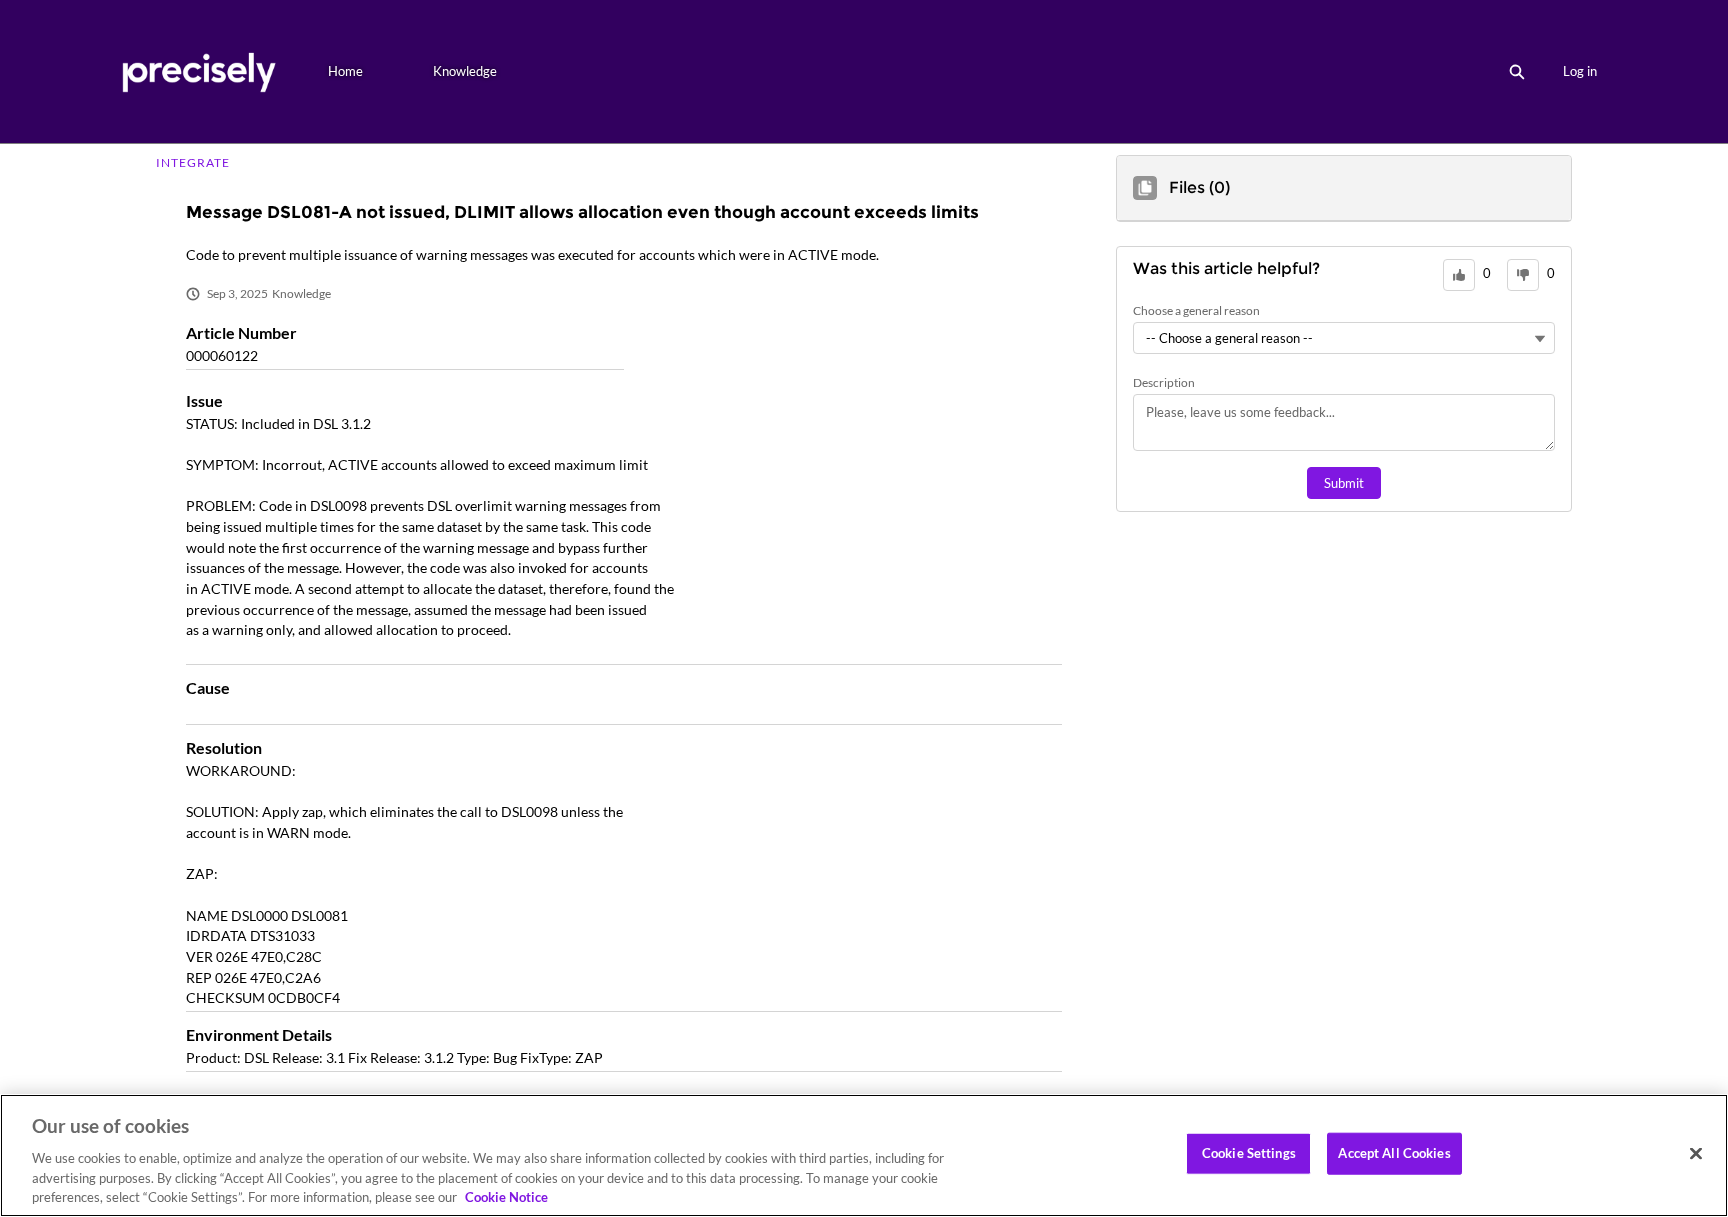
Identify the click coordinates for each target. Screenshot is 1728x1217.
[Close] (1696, 1154)
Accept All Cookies (1394, 1153)
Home (345, 71)
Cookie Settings (1249, 1153)
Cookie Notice (506, 1196)
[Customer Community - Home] (198, 71)
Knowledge (465, 71)
